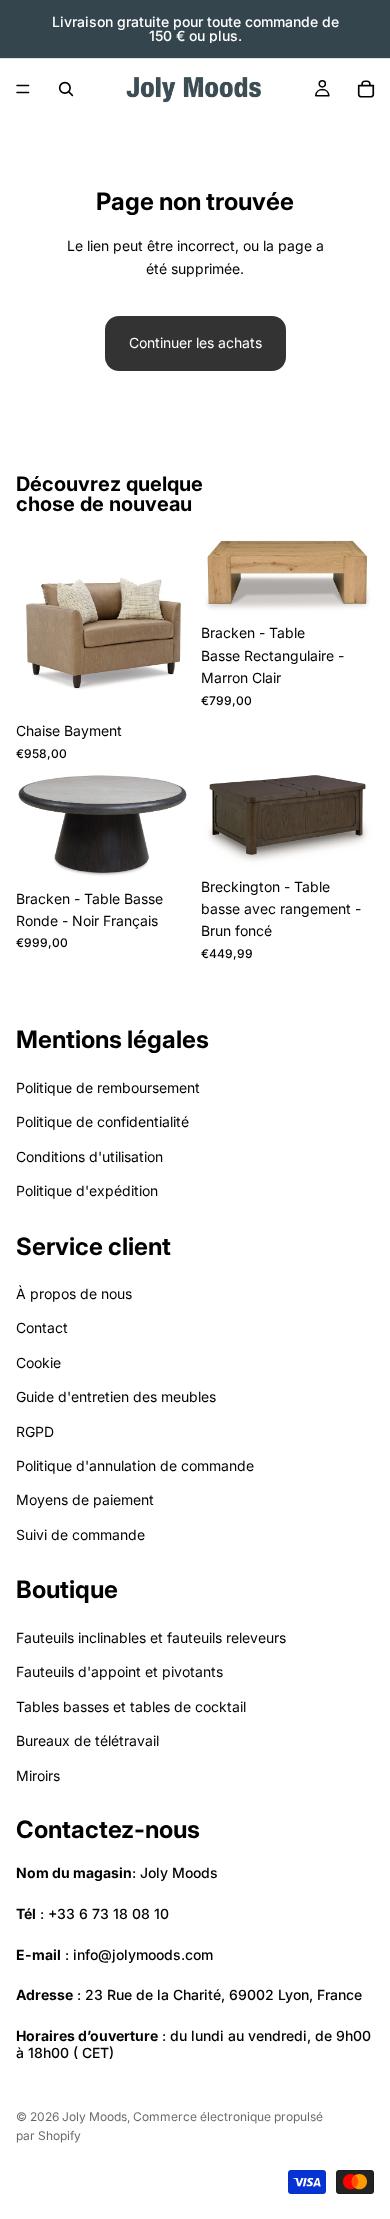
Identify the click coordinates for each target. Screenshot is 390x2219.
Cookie (38, 1362)
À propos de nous (74, 1293)
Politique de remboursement (108, 1087)
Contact (42, 1327)
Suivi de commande (80, 1534)
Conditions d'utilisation (89, 1156)
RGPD (35, 1431)
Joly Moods (94, 2116)
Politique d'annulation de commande (135, 1465)
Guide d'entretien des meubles (116, 1396)
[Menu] (23, 89)
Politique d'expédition (87, 1190)
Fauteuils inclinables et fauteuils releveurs (151, 1637)
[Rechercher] (66, 89)
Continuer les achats (195, 342)
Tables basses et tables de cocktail (131, 1706)
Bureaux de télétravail (87, 1740)
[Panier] (366, 89)
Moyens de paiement (85, 1499)
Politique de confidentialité (102, 1121)
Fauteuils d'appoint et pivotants (119, 1671)
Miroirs (38, 1775)
